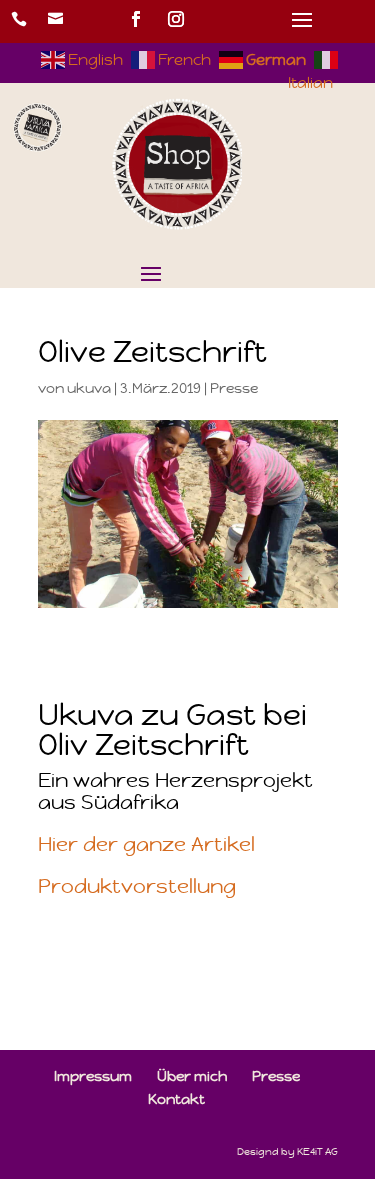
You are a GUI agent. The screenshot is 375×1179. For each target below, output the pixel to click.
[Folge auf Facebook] (136, 19)
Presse (234, 388)
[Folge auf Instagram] (176, 19)
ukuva (89, 388)
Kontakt (176, 1099)
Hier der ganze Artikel (146, 844)
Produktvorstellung (137, 886)
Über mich (192, 1076)
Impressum (93, 1076)
